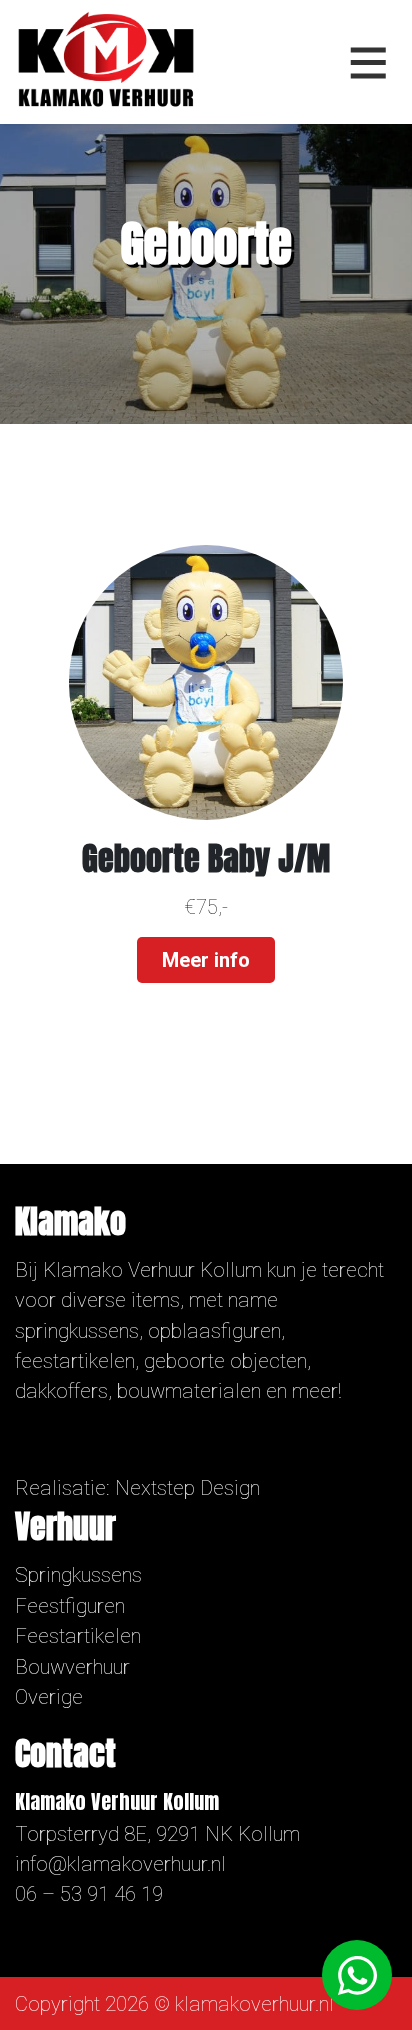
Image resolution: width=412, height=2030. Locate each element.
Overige (49, 1697)
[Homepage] (106, 60)
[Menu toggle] (369, 62)
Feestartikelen (78, 1636)
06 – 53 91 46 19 (89, 1894)
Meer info (206, 960)
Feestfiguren (70, 1606)
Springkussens (78, 1575)
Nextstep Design (187, 1488)
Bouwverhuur (72, 1667)
